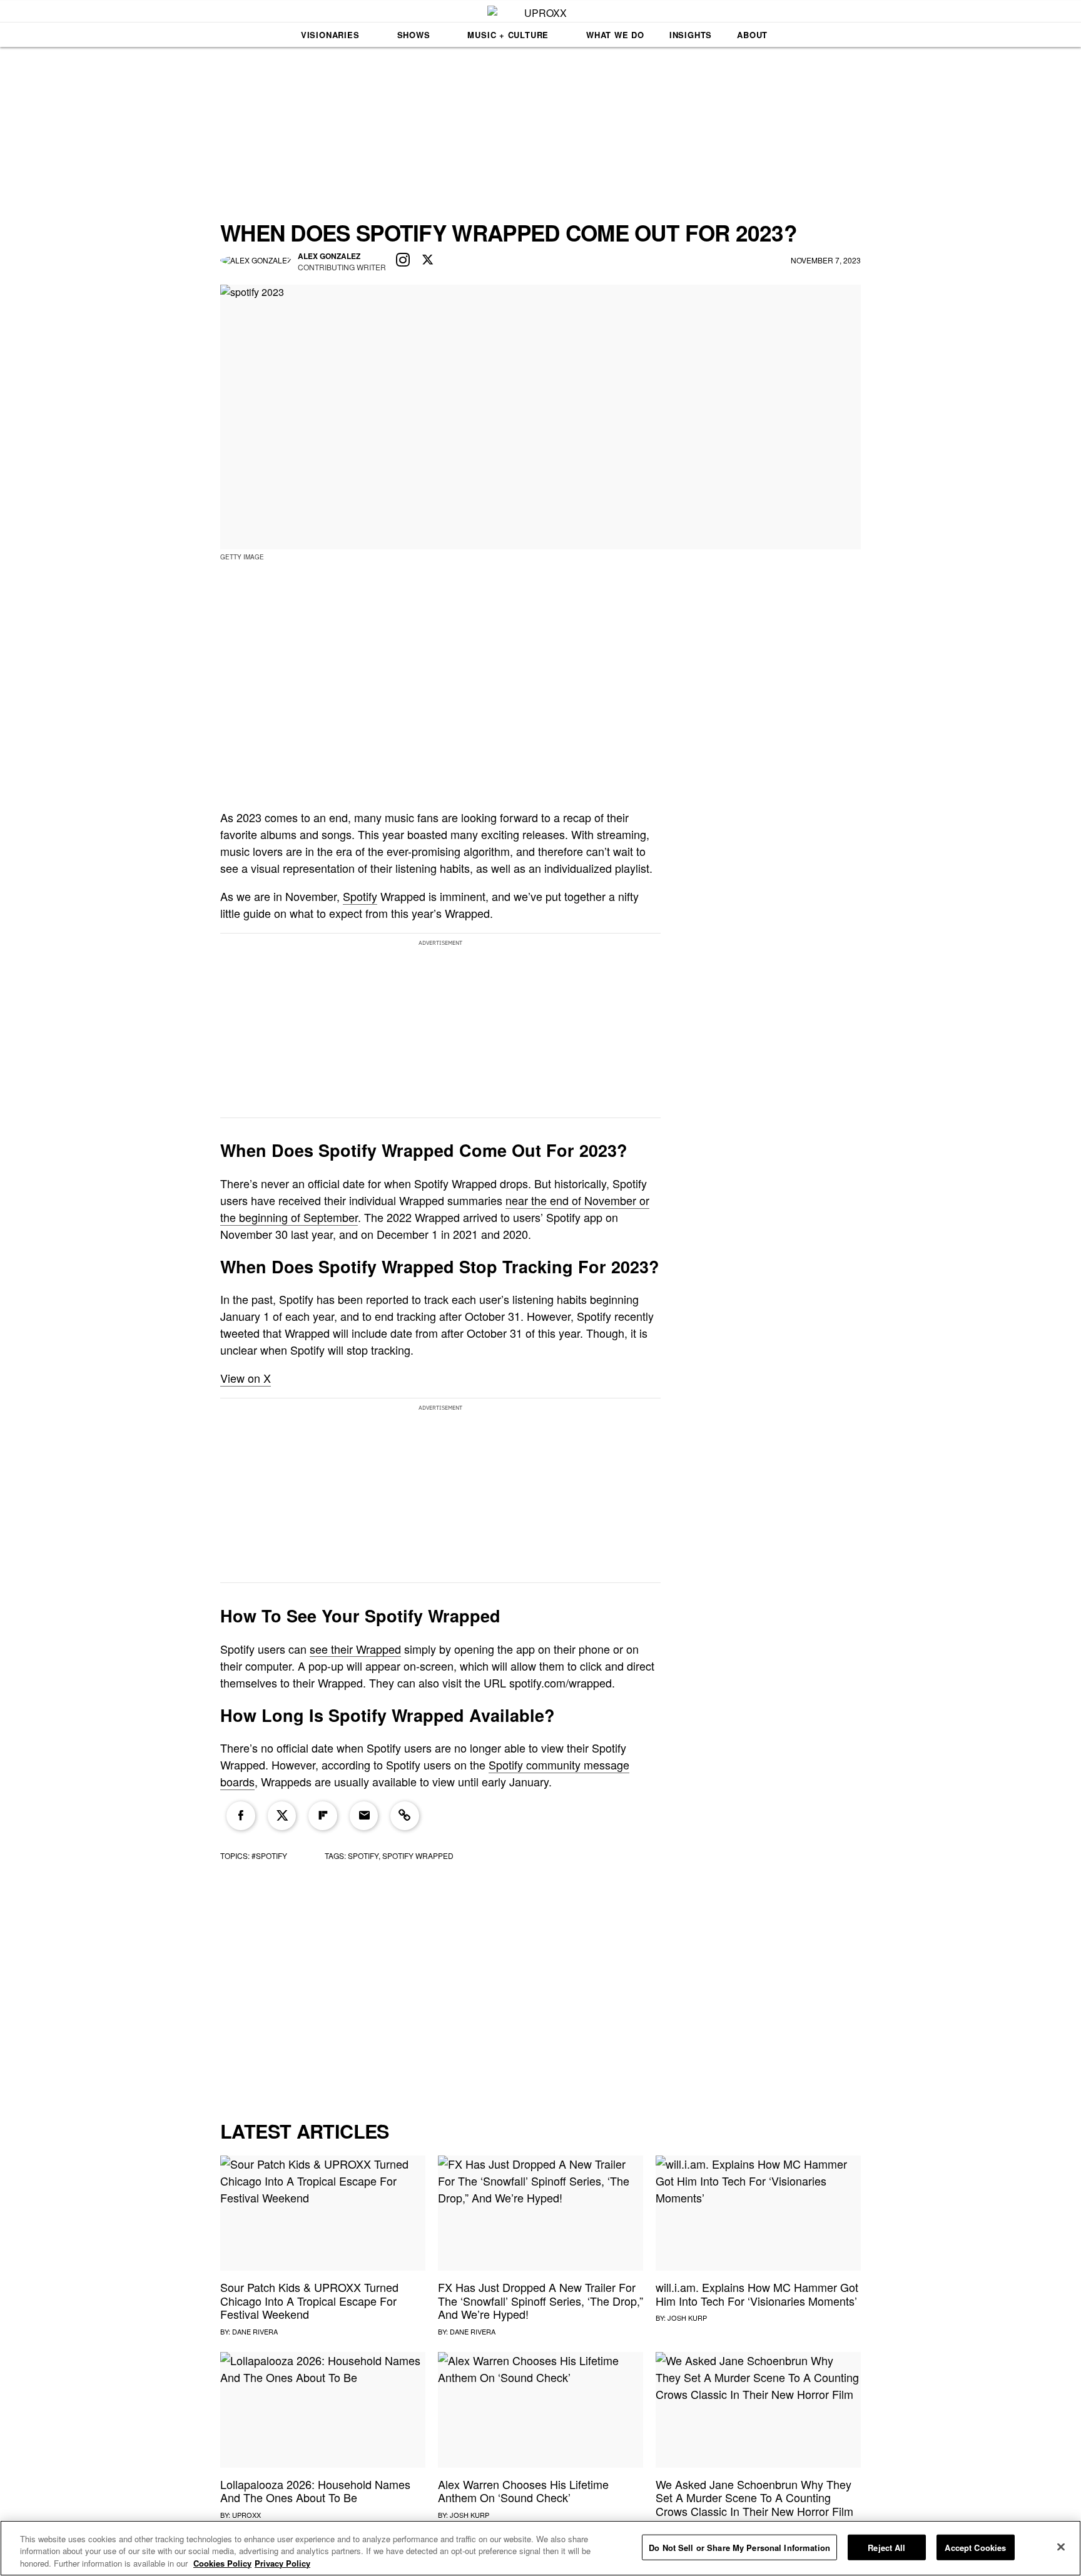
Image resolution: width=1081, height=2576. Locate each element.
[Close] (1061, 2547)
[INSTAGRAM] (403, 260)
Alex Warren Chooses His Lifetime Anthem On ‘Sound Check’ (523, 2491)
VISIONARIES (330, 35)
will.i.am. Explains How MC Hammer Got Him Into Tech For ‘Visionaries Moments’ (757, 2294)
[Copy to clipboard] (405, 1816)
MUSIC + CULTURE (508, 35)
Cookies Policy (222, 2563)
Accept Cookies (975, 2547)
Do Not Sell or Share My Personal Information (739, 2547)
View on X (246, 1378)
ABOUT (752, 35)
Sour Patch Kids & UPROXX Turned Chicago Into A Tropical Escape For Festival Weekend (309, 2300)
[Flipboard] (323, 1816)
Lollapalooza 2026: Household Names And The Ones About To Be (315, 2491)
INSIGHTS (691, 35)
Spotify (360, 896)
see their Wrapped (355, 1649)
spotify (363, 1856)
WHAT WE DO (615, 35)
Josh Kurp (687, 2318)
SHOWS (414, 35)
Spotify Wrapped (418, 1856)
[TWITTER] (428, 260)
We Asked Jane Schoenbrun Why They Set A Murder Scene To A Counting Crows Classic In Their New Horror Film (754, 2497)
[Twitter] (282, 1816)
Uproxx (246, 2515)
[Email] (364, 1816)
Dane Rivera (255, 2331)
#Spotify (269, 1856)
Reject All (886, 2547)
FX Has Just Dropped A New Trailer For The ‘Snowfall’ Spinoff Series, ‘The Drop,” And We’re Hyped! (540, 2300)
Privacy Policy (282, 2563)
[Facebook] (241, 1816)
